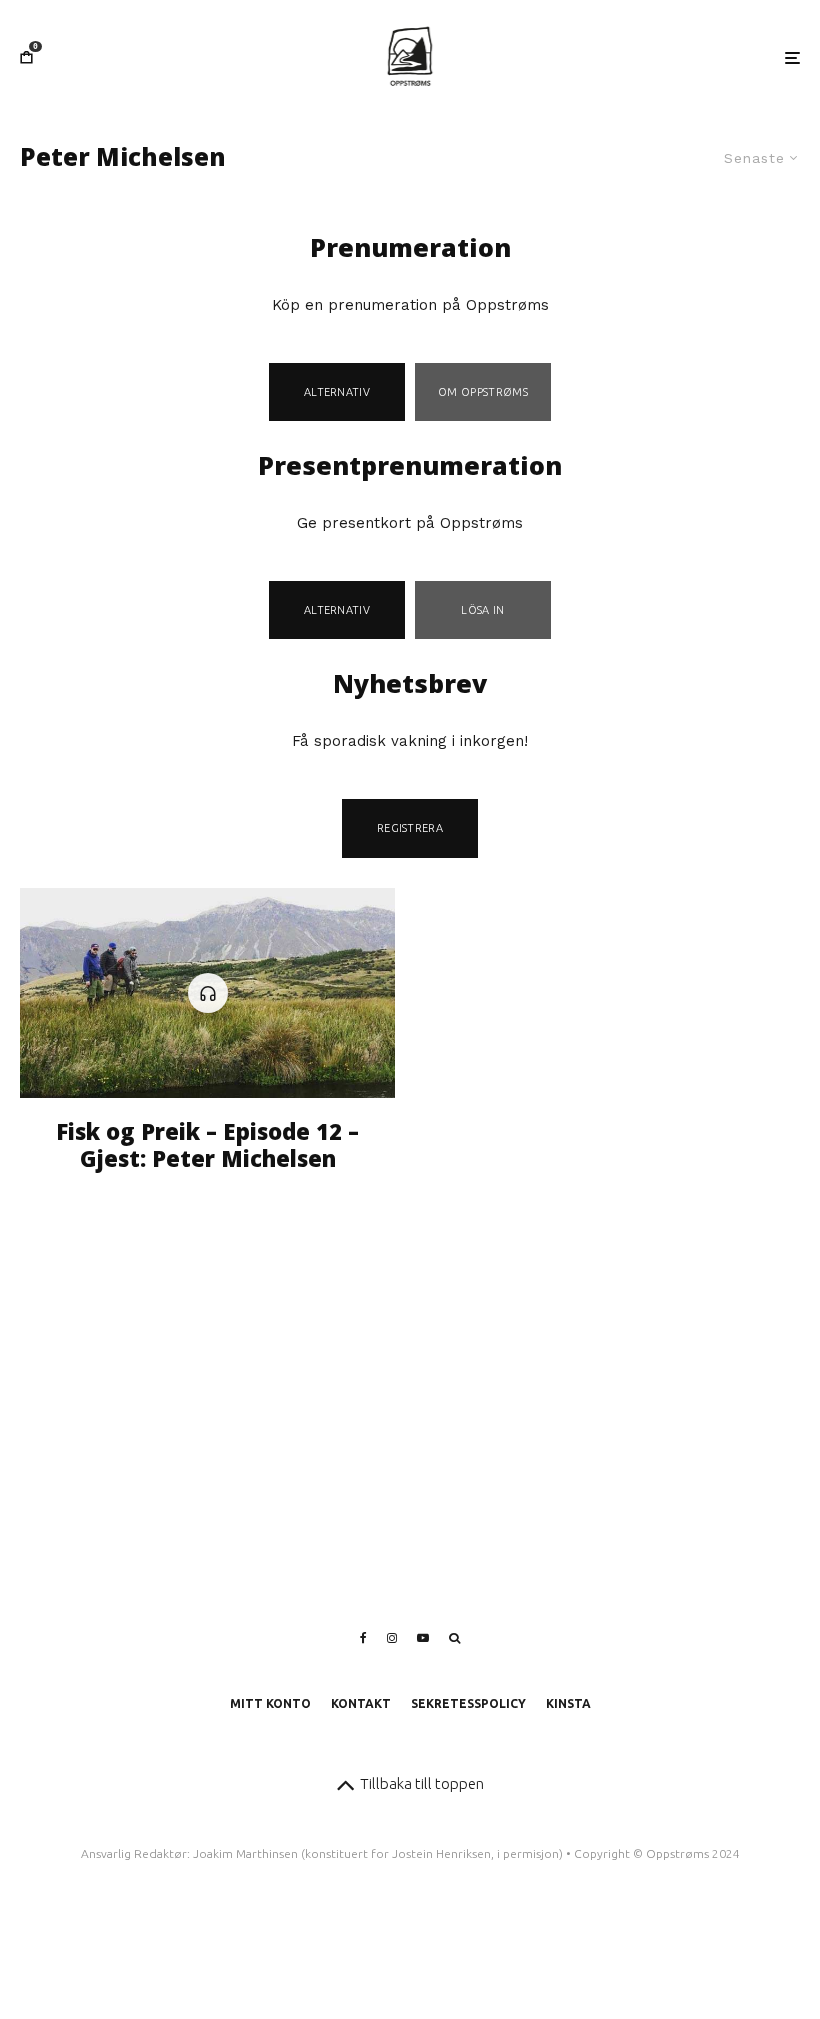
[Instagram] (392, 1638)
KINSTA (568, 1703)
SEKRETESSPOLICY (468, 1703)
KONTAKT (361, 1703)
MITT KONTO (270, 1703)
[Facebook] (363, 1638)
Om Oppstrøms (483, 392)
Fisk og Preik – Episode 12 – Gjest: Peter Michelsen (207, 1144)
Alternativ (337, 392)
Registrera (410, 828)
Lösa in (482, 610)
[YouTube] (423, 1638)
